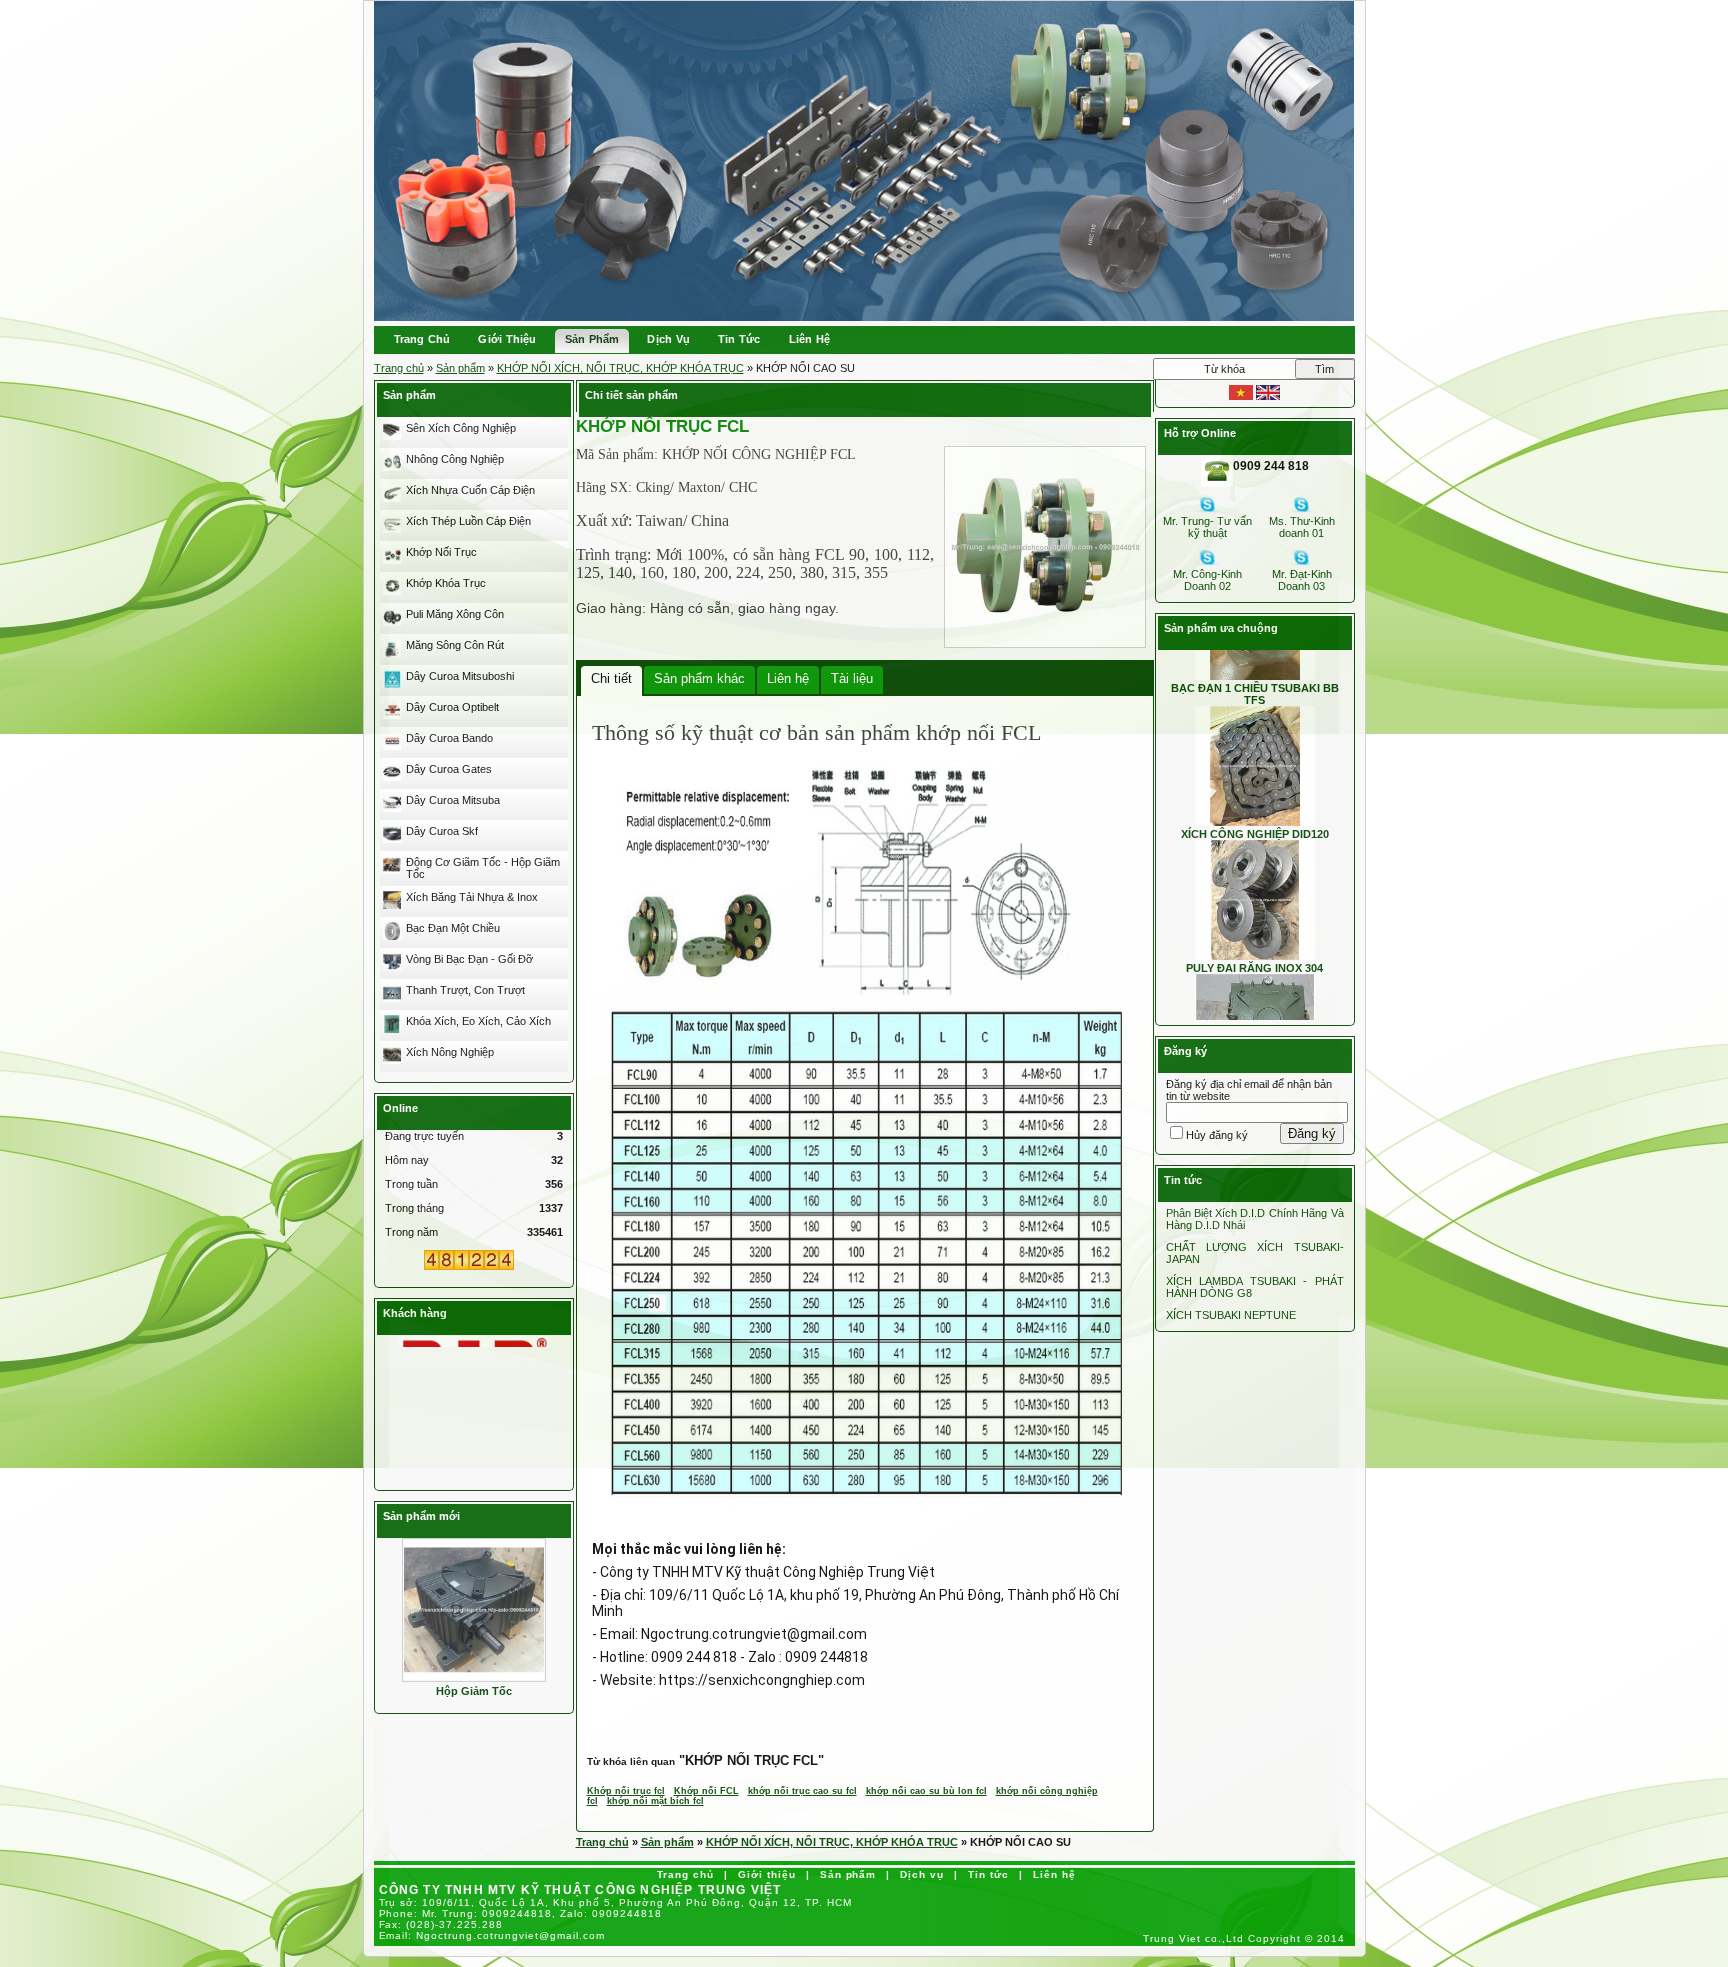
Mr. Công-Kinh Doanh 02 (1207, 580)
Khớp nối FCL (706, 1791)
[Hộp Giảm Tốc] (474, 1609)
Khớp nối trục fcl (626, 1791)
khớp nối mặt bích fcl (655, 1801)
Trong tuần (411, 1184)
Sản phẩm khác (699, 678)
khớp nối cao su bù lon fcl (926, 1791)
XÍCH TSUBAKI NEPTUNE (1231, 1315)
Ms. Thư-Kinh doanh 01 (1302, 527)
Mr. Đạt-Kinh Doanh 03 (1302, 580)
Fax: (441, 1924)
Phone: (521, 1913)
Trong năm (411, 1232)
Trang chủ (399, 368)
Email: (492, 1935)
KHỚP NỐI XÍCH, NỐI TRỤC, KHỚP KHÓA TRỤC (620, 368)
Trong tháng (414, 1208)
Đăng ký (1312, 1133)
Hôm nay (407, 1160)
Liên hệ (788, 678)
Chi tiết (611, 678)
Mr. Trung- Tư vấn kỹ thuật (1207, 527)
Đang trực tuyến (424, 1136)
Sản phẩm (460, 368)
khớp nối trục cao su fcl (802, 1791)
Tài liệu (852, 678)
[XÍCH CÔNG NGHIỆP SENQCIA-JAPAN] (474, 1431)
